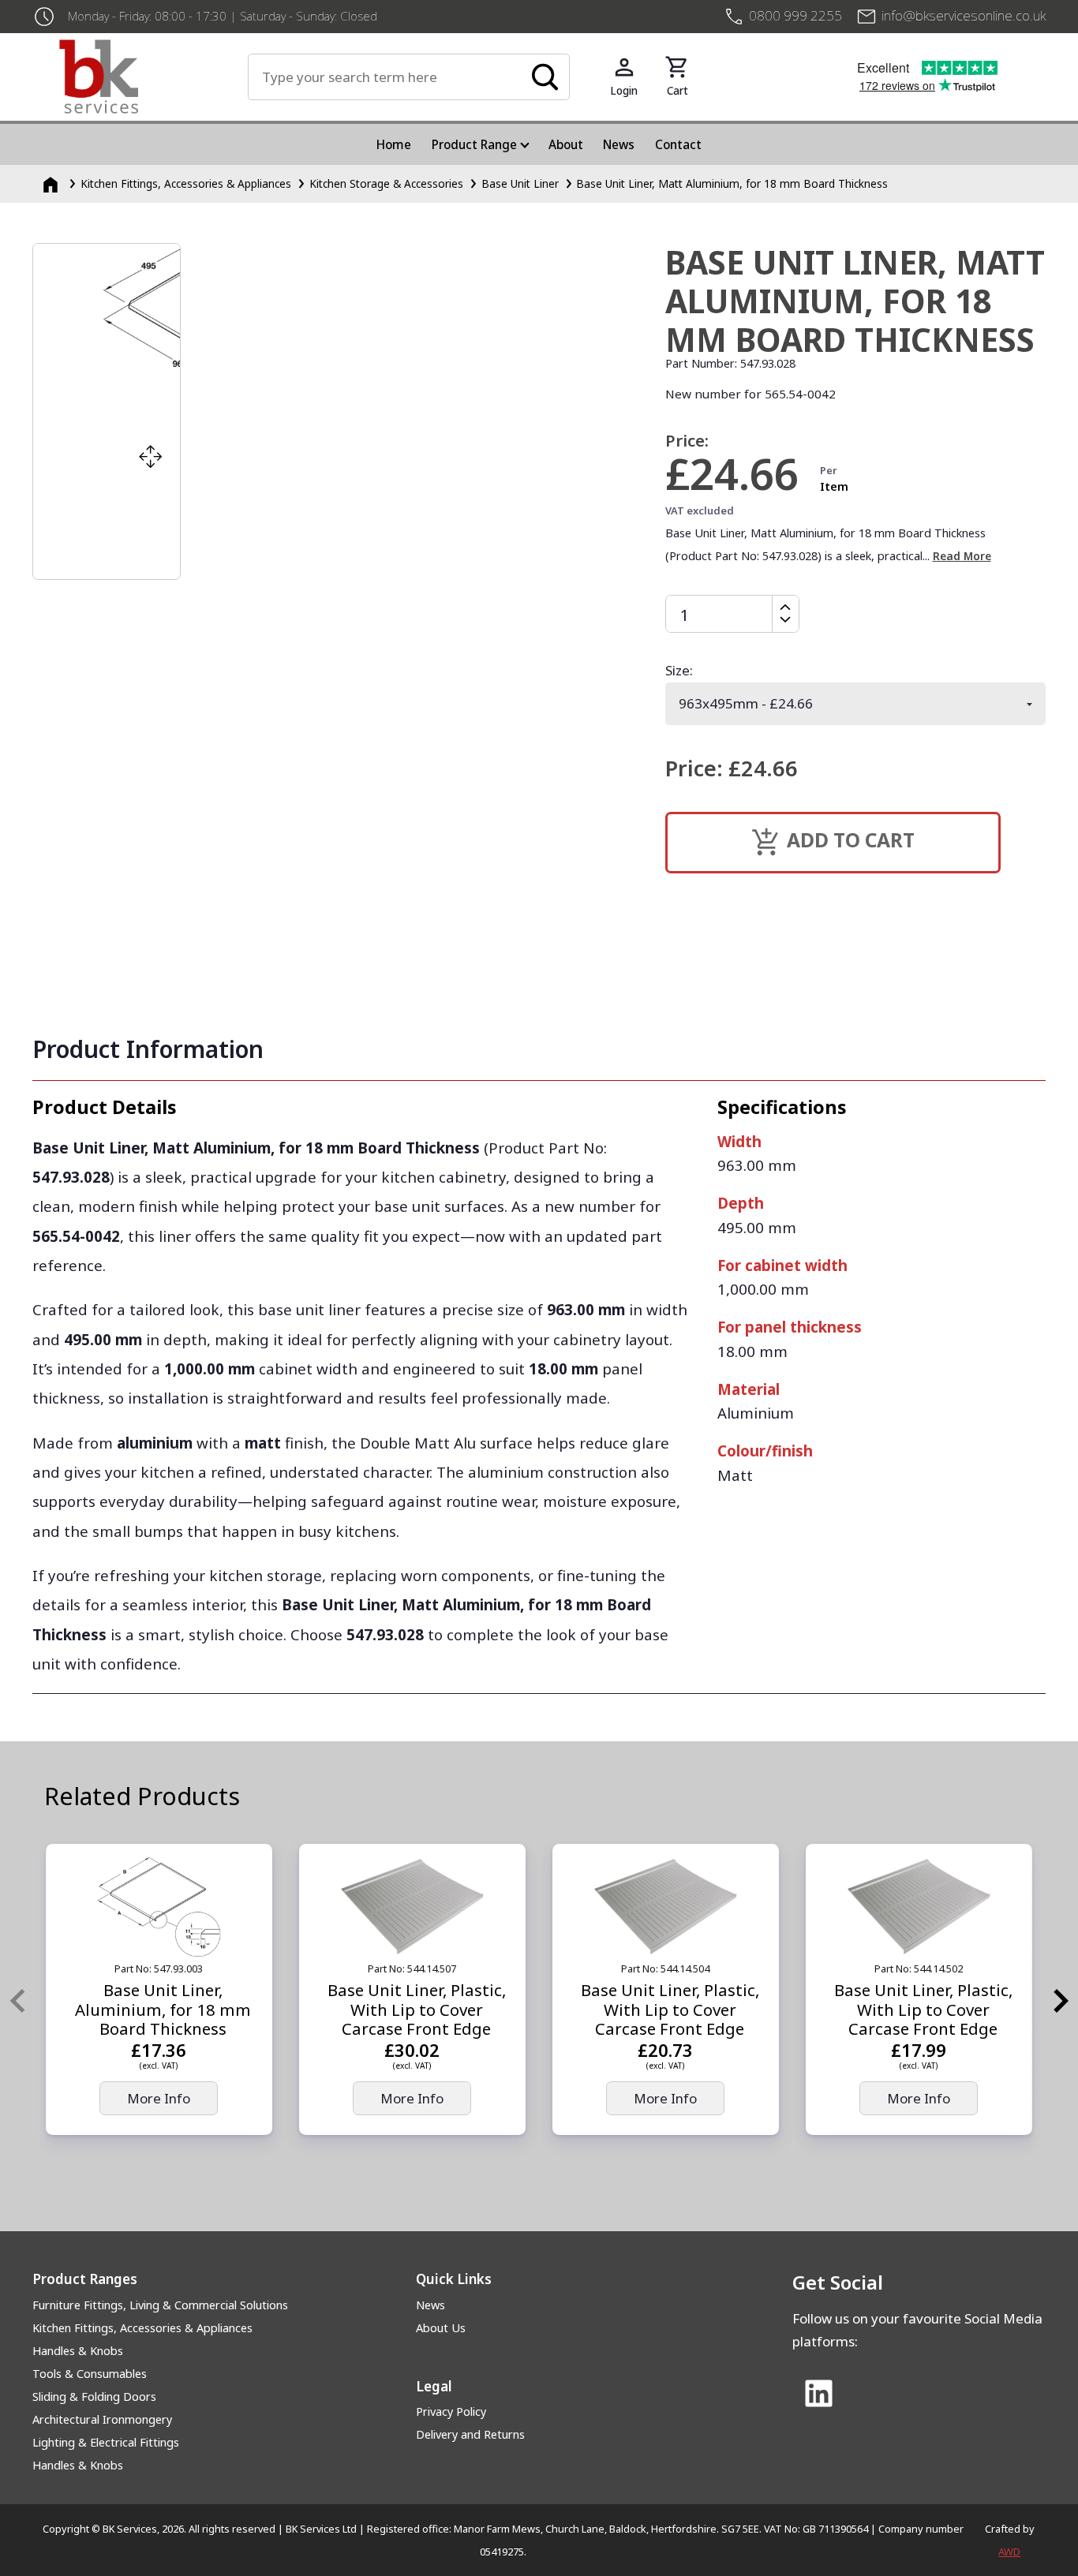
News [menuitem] (619, 144)
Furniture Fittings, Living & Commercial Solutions (160, 2305)
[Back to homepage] (153, 77)
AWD (1009, 2552)
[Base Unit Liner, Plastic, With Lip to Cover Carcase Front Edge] (412, 1907)
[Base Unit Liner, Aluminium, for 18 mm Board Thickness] (159, 1907)
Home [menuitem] (394, 144)
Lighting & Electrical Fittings (106, 2442)
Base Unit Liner (520, 183)
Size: (679, 670)
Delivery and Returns (470, 2434)
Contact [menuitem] (678, 144)
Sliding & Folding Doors (94, 2397)
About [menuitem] (566, 144)
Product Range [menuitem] (474, 144)
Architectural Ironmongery (102, 2419)
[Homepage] (52, 183)
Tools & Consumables (90, 2374)
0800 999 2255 (795, 15)
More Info (159, 2098)
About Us (441, 2328)
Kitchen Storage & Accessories (386, 183)
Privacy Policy (451, 2411)
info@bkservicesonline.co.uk (964, 15)
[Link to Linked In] (818, 2395)
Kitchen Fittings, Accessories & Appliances (186, 183)
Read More (962, 556)
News (430, 2305)
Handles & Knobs (78, 2351)
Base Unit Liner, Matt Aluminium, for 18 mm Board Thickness (732, 183)
